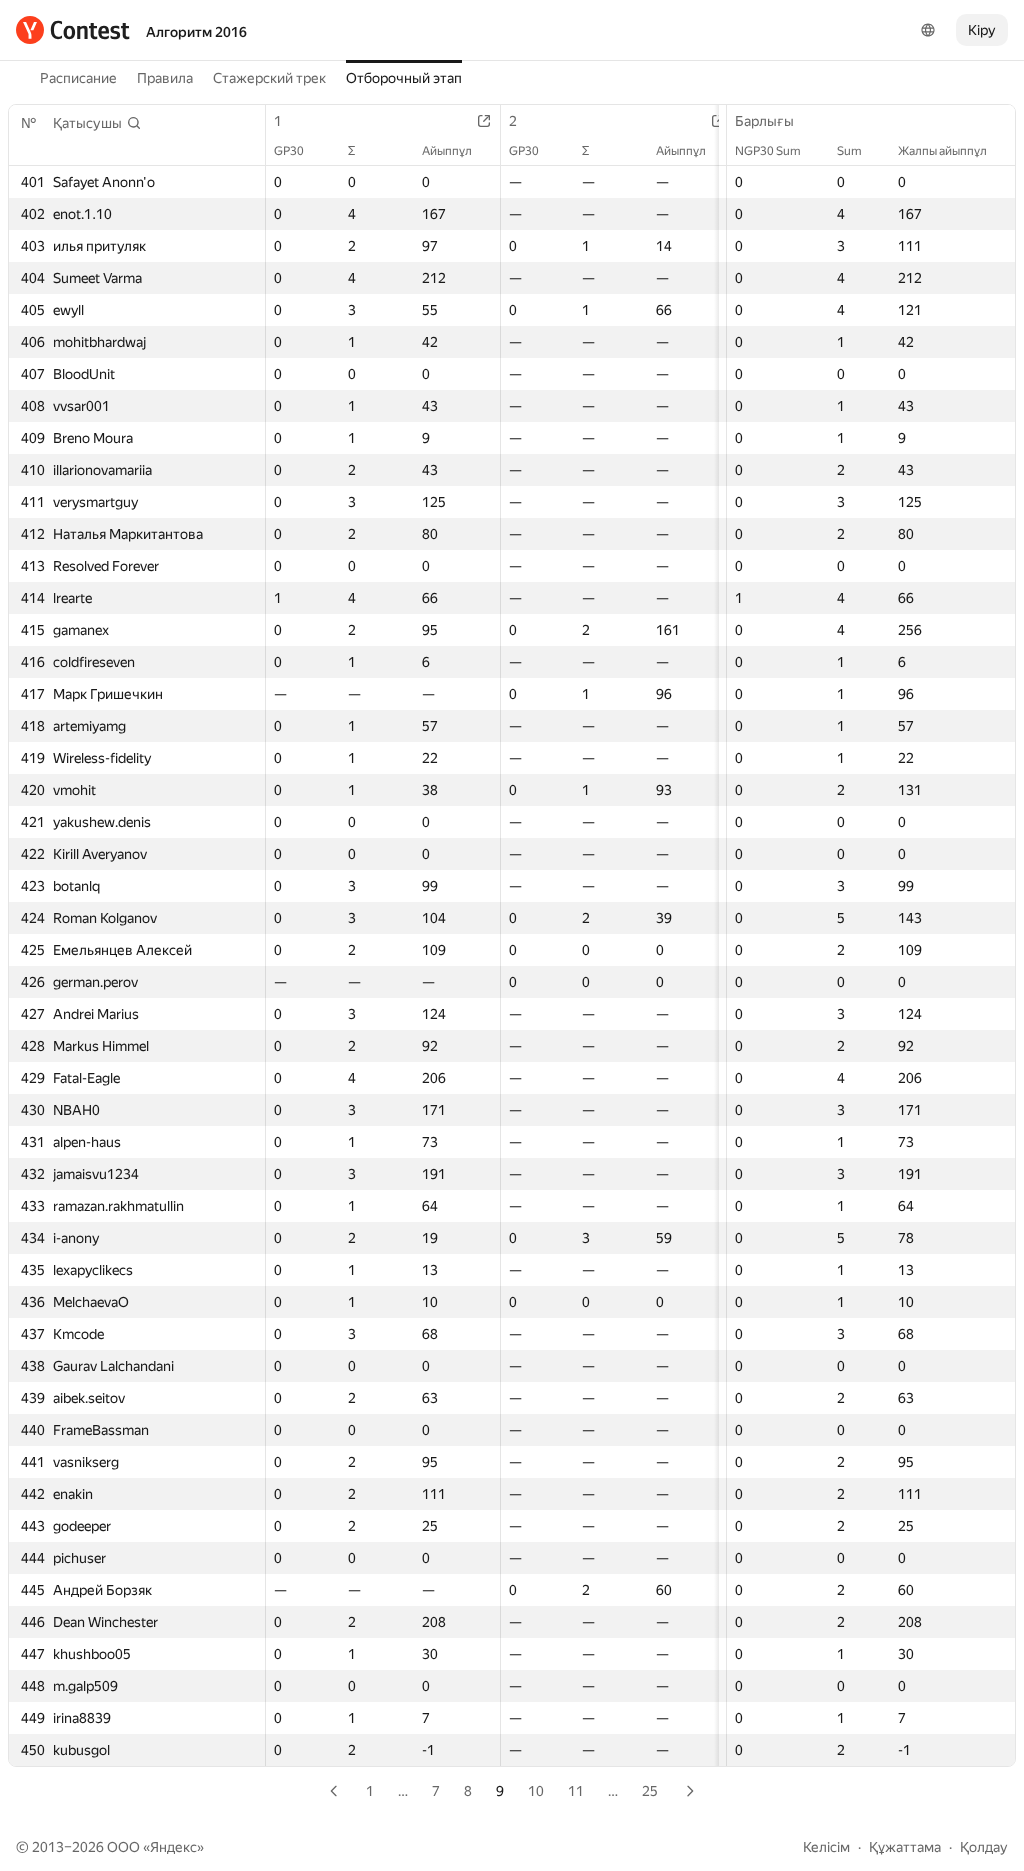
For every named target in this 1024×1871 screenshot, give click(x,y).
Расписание (78, 78)
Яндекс (173, 1847)
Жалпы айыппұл (942, 151)
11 (576, 1791)
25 (650, 1791)
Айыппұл (447, 151)
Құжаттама (905, 1847)
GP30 (289, 151)
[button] (97, 123)
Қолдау (984, 1847)
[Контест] (73, 30)
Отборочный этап (404, 78)
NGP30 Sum (768, 151)
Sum (849, 151)
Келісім (826, 1847)
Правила (165, 78)
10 (536, 1791)
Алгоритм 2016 (196, 32)
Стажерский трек (269, 78)
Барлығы (764, 121)
